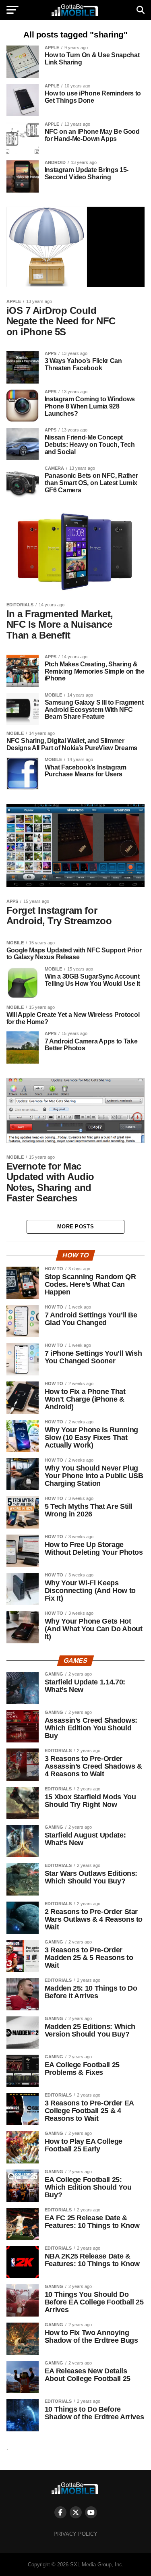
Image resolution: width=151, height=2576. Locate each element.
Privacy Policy (75, 2534)
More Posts (75, 1227)
